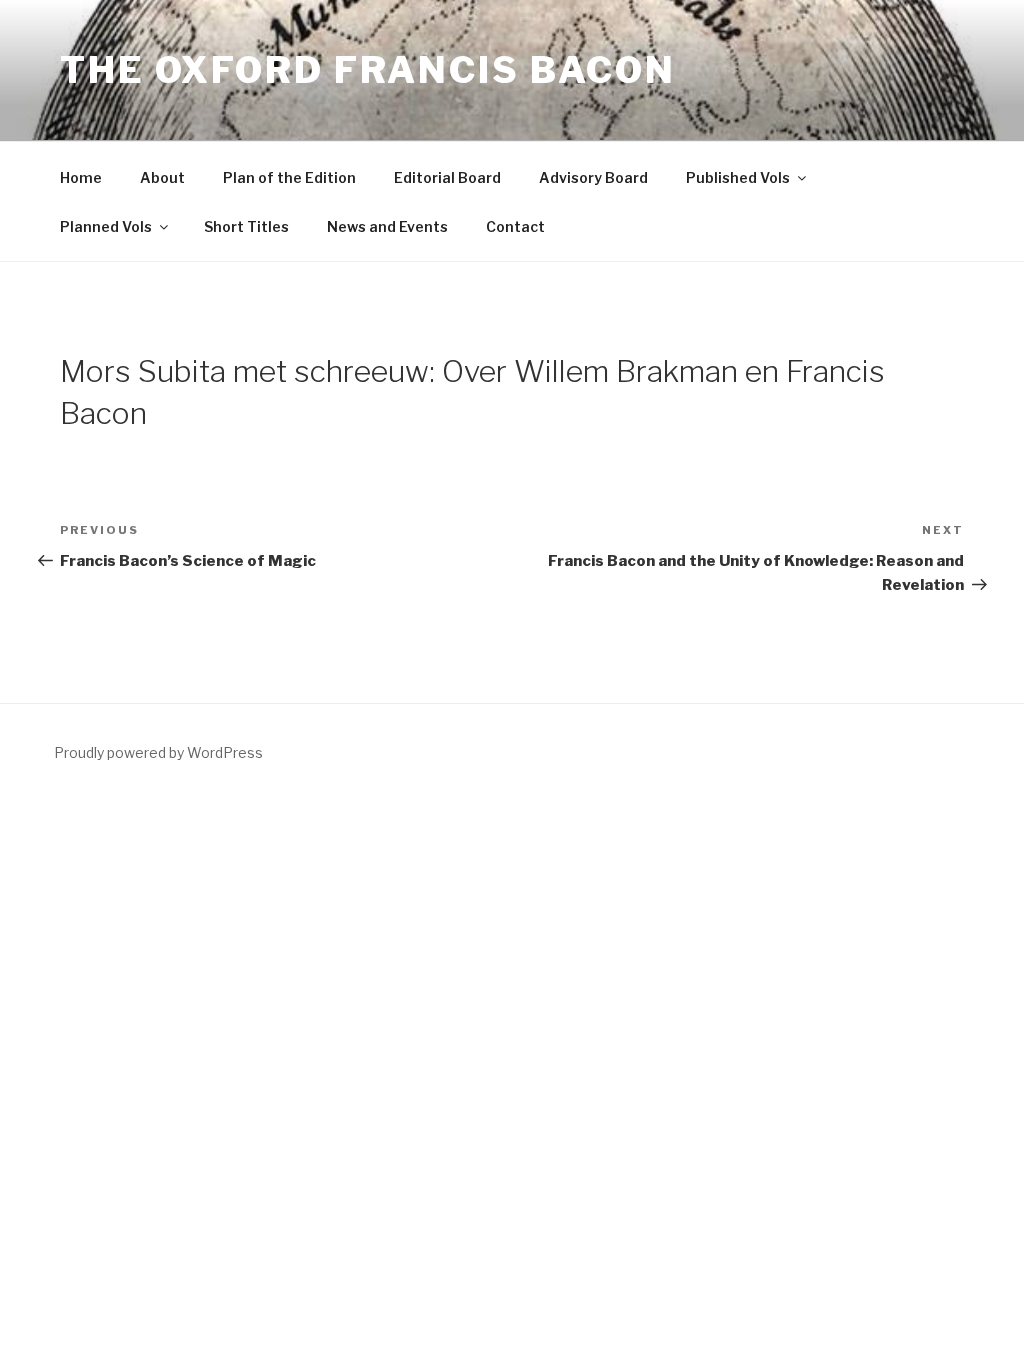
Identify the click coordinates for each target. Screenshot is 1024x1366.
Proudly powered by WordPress (158, 752)
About (162, 177)
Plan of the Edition (289, 177)
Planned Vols (106, 226)
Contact (515, 226)
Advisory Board (593, 177)
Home (81, 177)
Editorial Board (447, 177)
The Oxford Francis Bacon (368, 70)
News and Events (387, 226)
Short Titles (246, 226)
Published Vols (738, 177)
